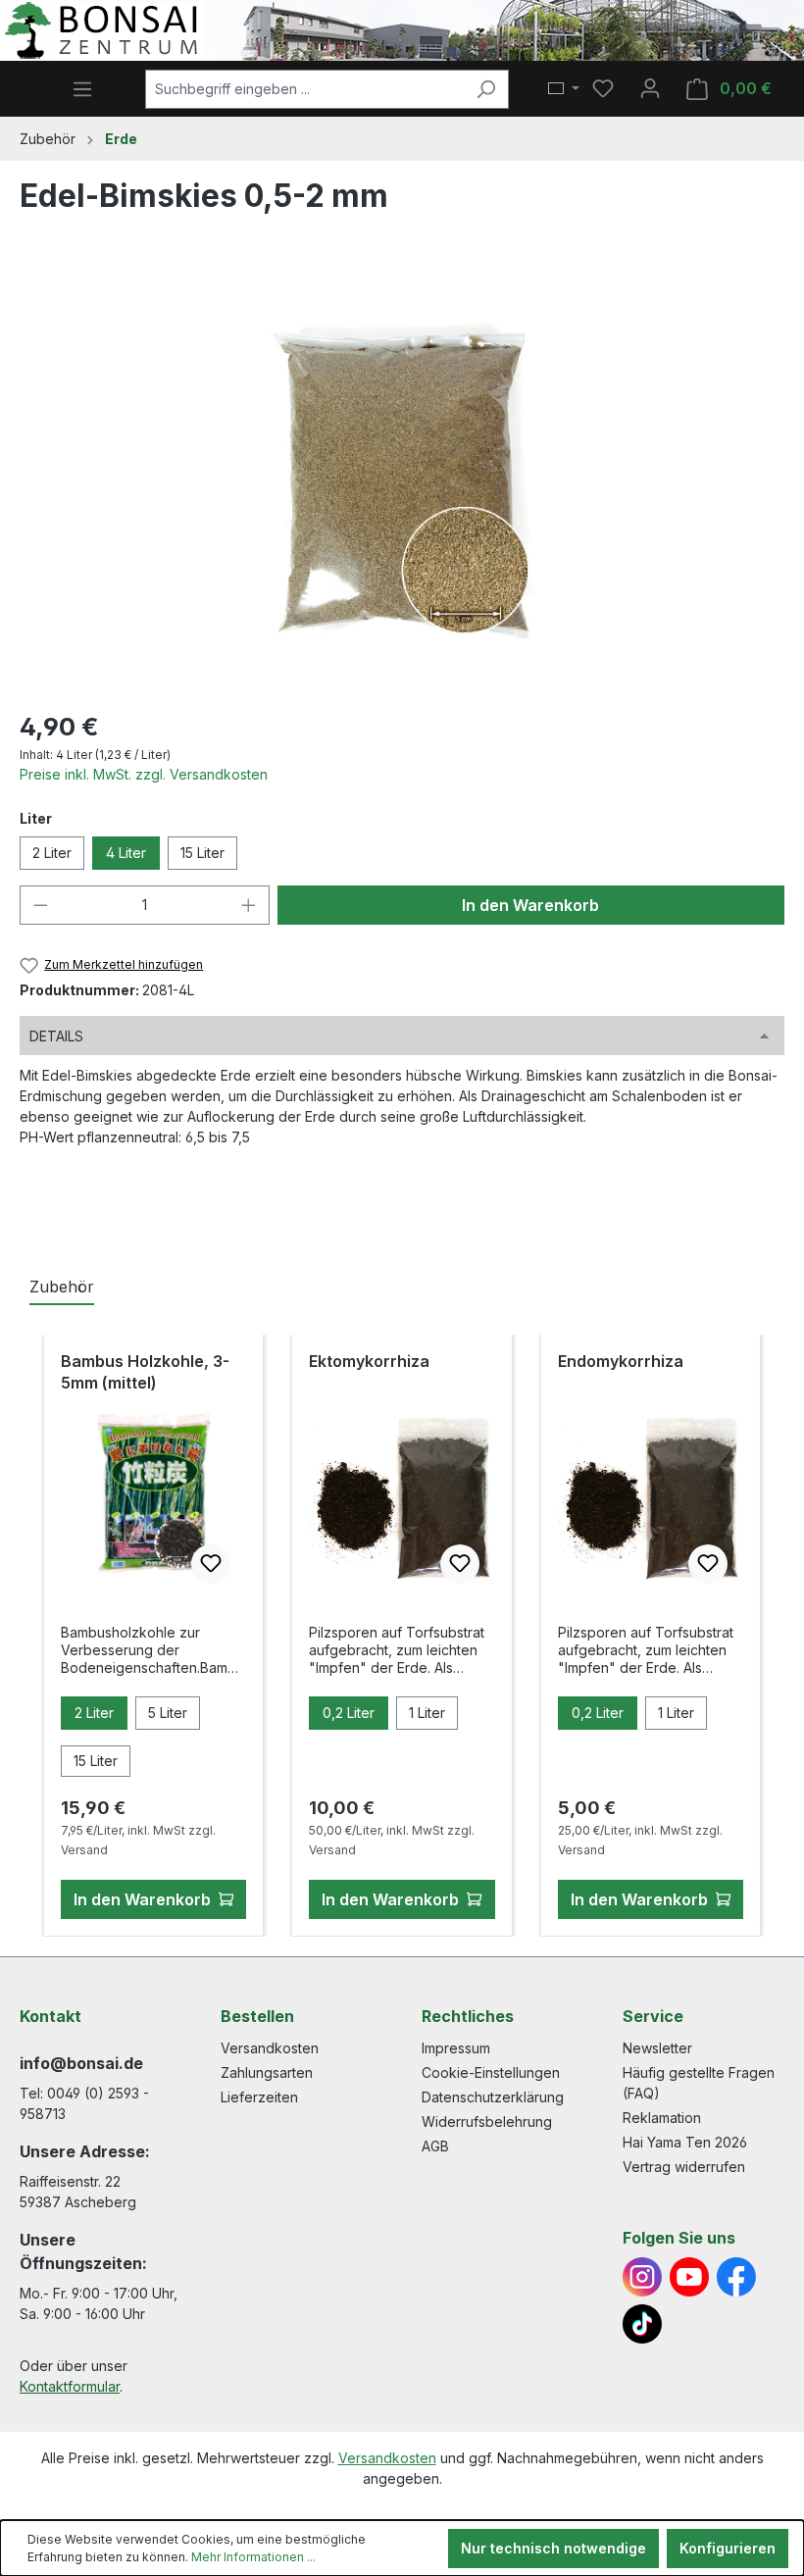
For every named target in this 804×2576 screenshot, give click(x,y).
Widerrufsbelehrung (487, 2121)
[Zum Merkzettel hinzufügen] (211, 1564)
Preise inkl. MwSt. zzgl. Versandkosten (144, 774)
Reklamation (662, 2118)
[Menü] (82, 89)
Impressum (456, 2048)
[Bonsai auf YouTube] (689, 2277)
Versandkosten (270, 2048)
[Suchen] (486, 89)
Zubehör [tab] (62, 1287)
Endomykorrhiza (621, 1361)
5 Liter (168, 1713)
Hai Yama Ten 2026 (685, 2142)
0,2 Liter (349, 1713)
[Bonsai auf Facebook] (736, 2277)
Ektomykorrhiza (369, 1361)
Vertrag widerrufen (684, 2167)
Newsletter (657, 2048)
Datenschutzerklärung (493, 2097)
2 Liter (52, 853)
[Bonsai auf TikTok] (642, 2324)
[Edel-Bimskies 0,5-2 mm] (402, 482)
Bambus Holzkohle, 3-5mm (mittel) (145, 1372)
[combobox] (304, 89)
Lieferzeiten (259, 2097)
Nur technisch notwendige (553, 2548)
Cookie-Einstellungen (491, 2072)
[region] (402, 481)
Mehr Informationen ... (253, 2557)
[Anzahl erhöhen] (249, 905)
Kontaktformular (70, 2386)
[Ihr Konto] (650, 88)
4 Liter (126, 853)
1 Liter (427, 1713)
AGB (435, 2146)
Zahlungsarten (267, 2072)
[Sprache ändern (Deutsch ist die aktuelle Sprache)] (564, 89)
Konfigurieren (728, 2548)
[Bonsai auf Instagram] (642, 2277)
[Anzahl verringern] (40, 905)
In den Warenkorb (530, 905)
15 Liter (202, 853)
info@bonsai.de (81, 2063)
